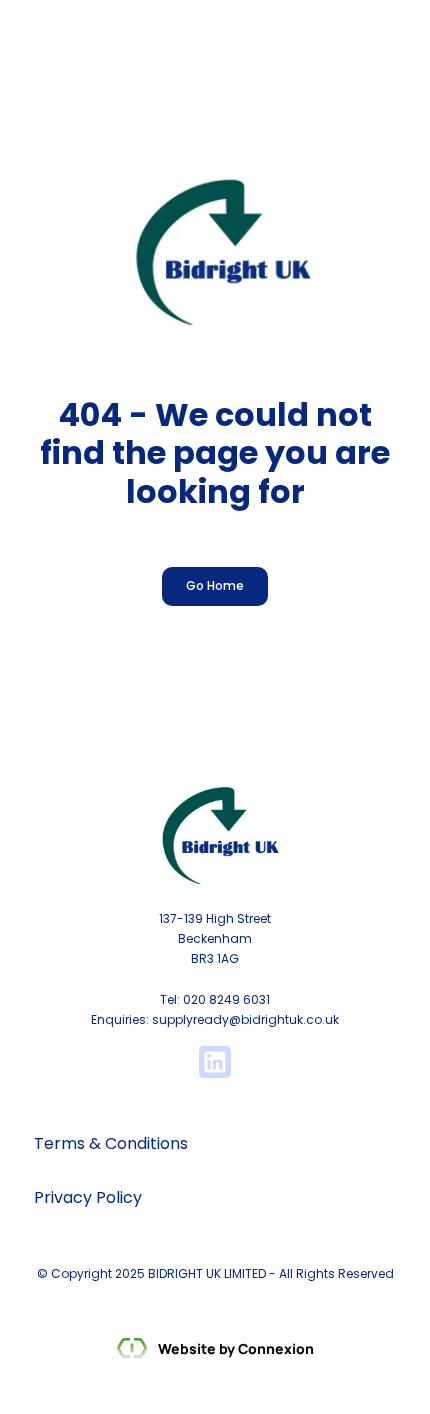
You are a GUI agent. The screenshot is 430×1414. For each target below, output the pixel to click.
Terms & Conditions (111, 1143)
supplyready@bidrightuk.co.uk (245, 1019)
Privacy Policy (88, 1197)
